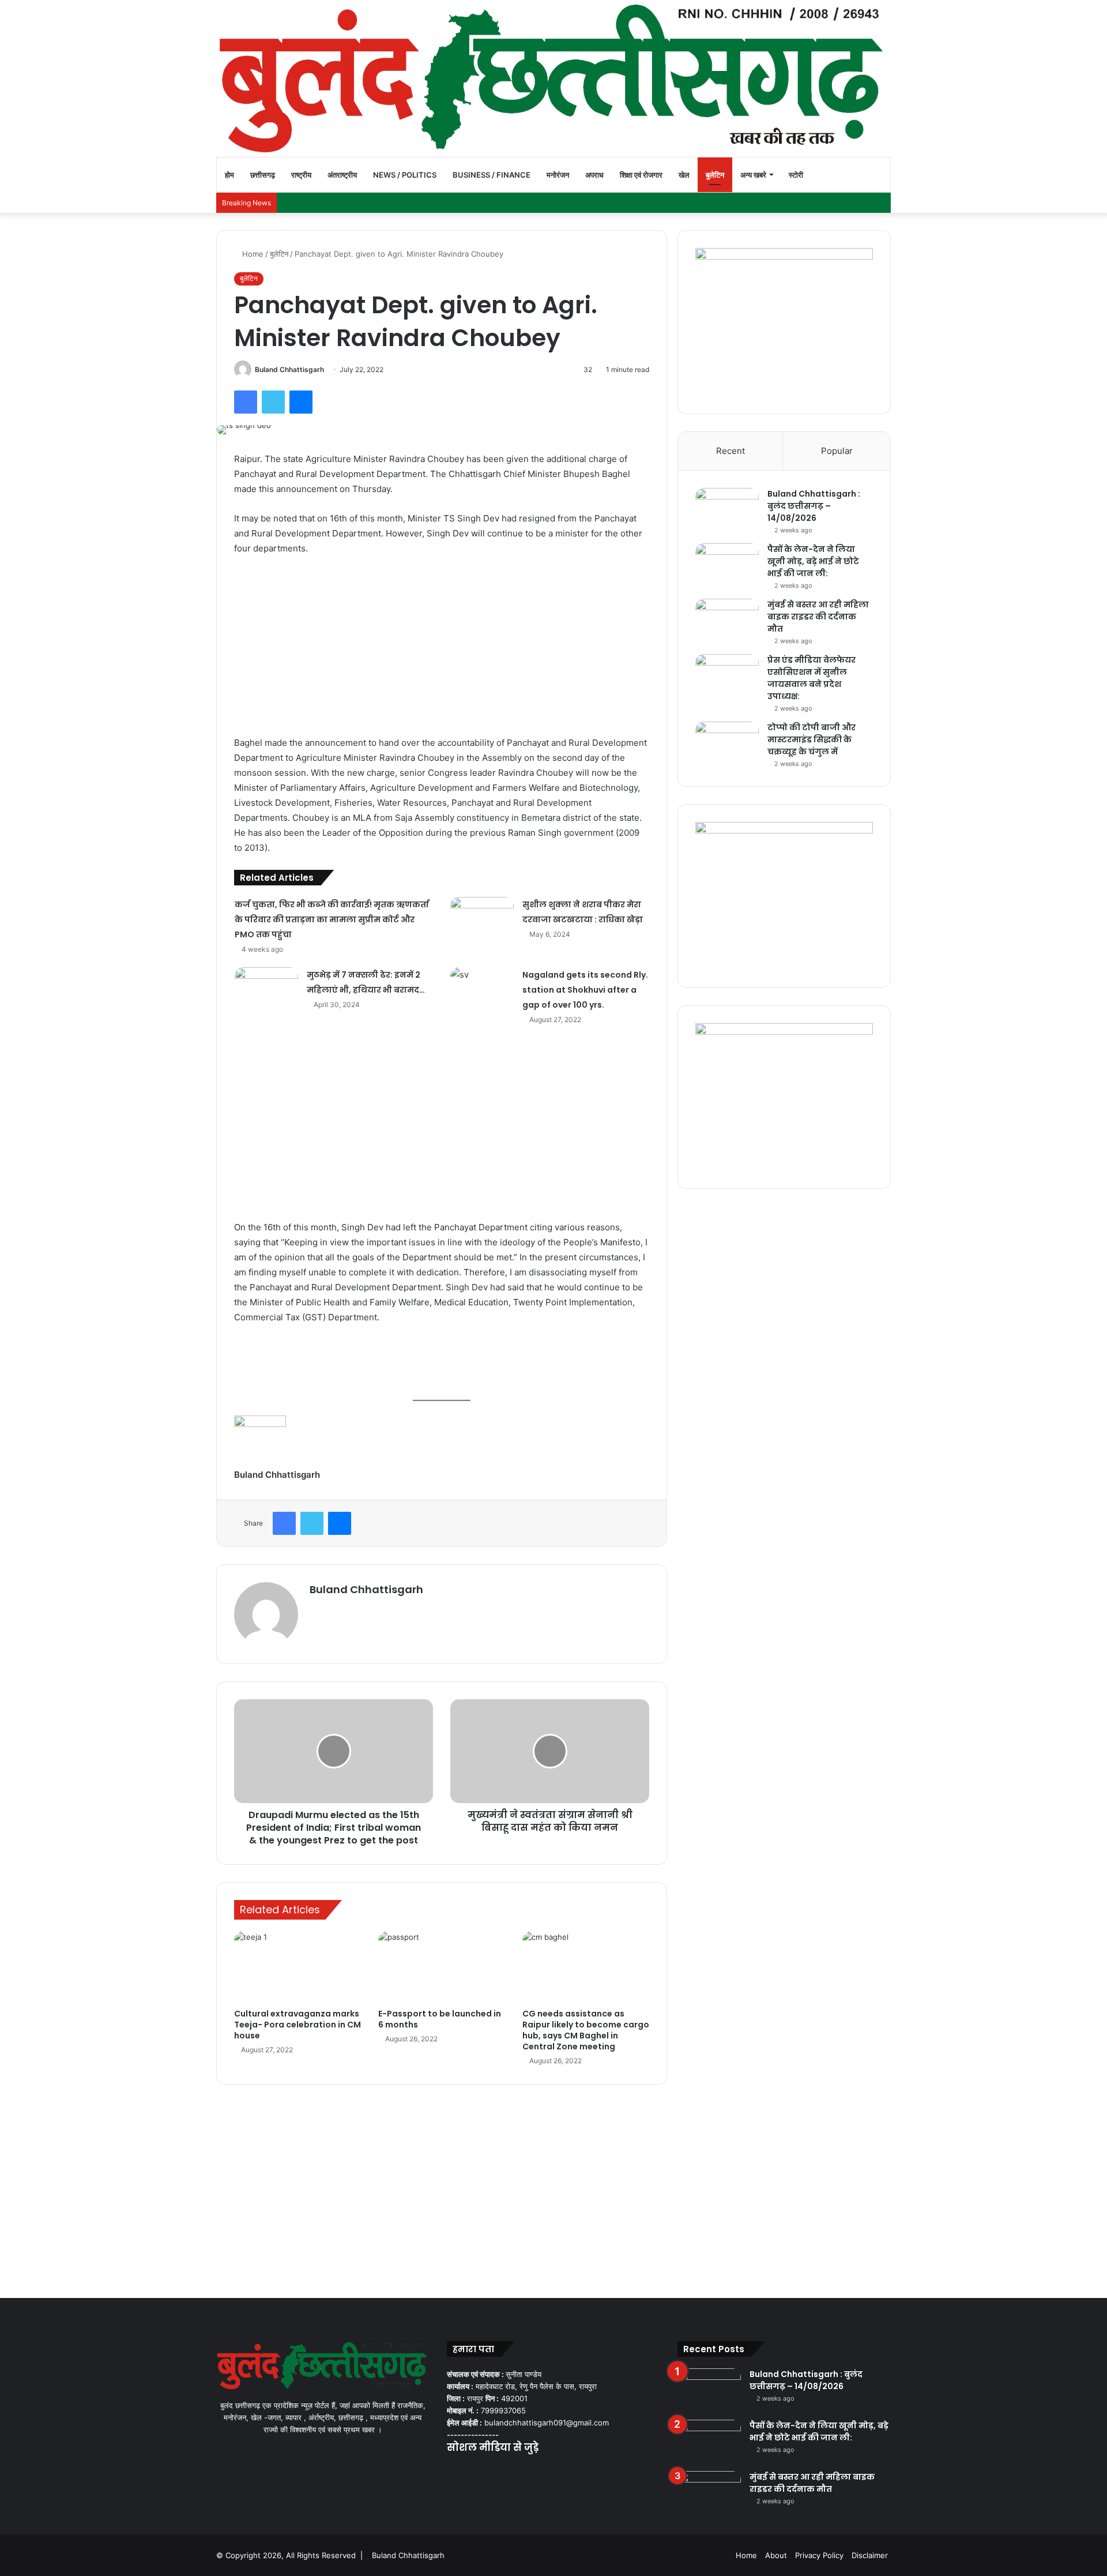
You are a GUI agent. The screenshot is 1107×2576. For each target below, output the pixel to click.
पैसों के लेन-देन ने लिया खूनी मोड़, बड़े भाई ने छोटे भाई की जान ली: (813, 561)
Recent (731, 451)
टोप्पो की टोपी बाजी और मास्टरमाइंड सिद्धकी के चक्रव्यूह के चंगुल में (812, 739)
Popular (837, 451)
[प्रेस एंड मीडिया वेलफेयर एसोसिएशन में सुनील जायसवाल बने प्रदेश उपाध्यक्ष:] (727, 676)
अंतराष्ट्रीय (342, 175)
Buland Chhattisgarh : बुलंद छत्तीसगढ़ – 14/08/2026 (814, 506)
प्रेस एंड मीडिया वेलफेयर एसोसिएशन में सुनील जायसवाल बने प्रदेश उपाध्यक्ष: (812, 678)
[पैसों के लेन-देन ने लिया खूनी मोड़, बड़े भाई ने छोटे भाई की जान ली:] (727, 565)
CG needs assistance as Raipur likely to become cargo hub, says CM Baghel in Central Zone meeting (586, 2030)
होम (229, 175)
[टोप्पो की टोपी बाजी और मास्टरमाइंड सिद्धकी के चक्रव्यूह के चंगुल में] (727, 743)
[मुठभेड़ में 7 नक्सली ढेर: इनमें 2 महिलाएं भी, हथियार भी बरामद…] (266, 989)
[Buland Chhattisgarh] (553, 78)
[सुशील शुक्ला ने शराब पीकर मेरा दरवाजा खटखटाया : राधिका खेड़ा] (482, 919)
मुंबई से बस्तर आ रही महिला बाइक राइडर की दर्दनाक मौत (818, 617)
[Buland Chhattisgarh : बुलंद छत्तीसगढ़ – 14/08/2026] (727, 510)
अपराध (594, 175)
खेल (684, 175)
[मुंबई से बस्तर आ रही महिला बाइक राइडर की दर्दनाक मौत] (727, 620)
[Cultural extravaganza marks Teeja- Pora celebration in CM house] (298, 1967)
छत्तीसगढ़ (263, 175)
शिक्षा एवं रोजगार (641, 175)
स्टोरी (796, 175)
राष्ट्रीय (301, 175)
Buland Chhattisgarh (289, 369)
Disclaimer (870, 2555)
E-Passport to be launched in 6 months (440, 2019)
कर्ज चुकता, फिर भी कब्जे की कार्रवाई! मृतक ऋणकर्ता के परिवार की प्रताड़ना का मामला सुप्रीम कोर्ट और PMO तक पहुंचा (332, 919)
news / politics (405, 175)
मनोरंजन (558, 175)
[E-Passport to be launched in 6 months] (442, 1967)
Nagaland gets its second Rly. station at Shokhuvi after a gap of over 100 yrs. (585, 990)
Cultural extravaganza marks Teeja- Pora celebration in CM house (298, 2025)
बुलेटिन (715, 175)
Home (252, 254)
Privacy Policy (819, 2555)
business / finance (492, 175)
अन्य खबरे (753, 175)
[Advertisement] (442, 651)
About (776, 2555)
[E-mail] (240, 1489)
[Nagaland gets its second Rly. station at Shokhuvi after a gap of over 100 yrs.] (482, 989)
